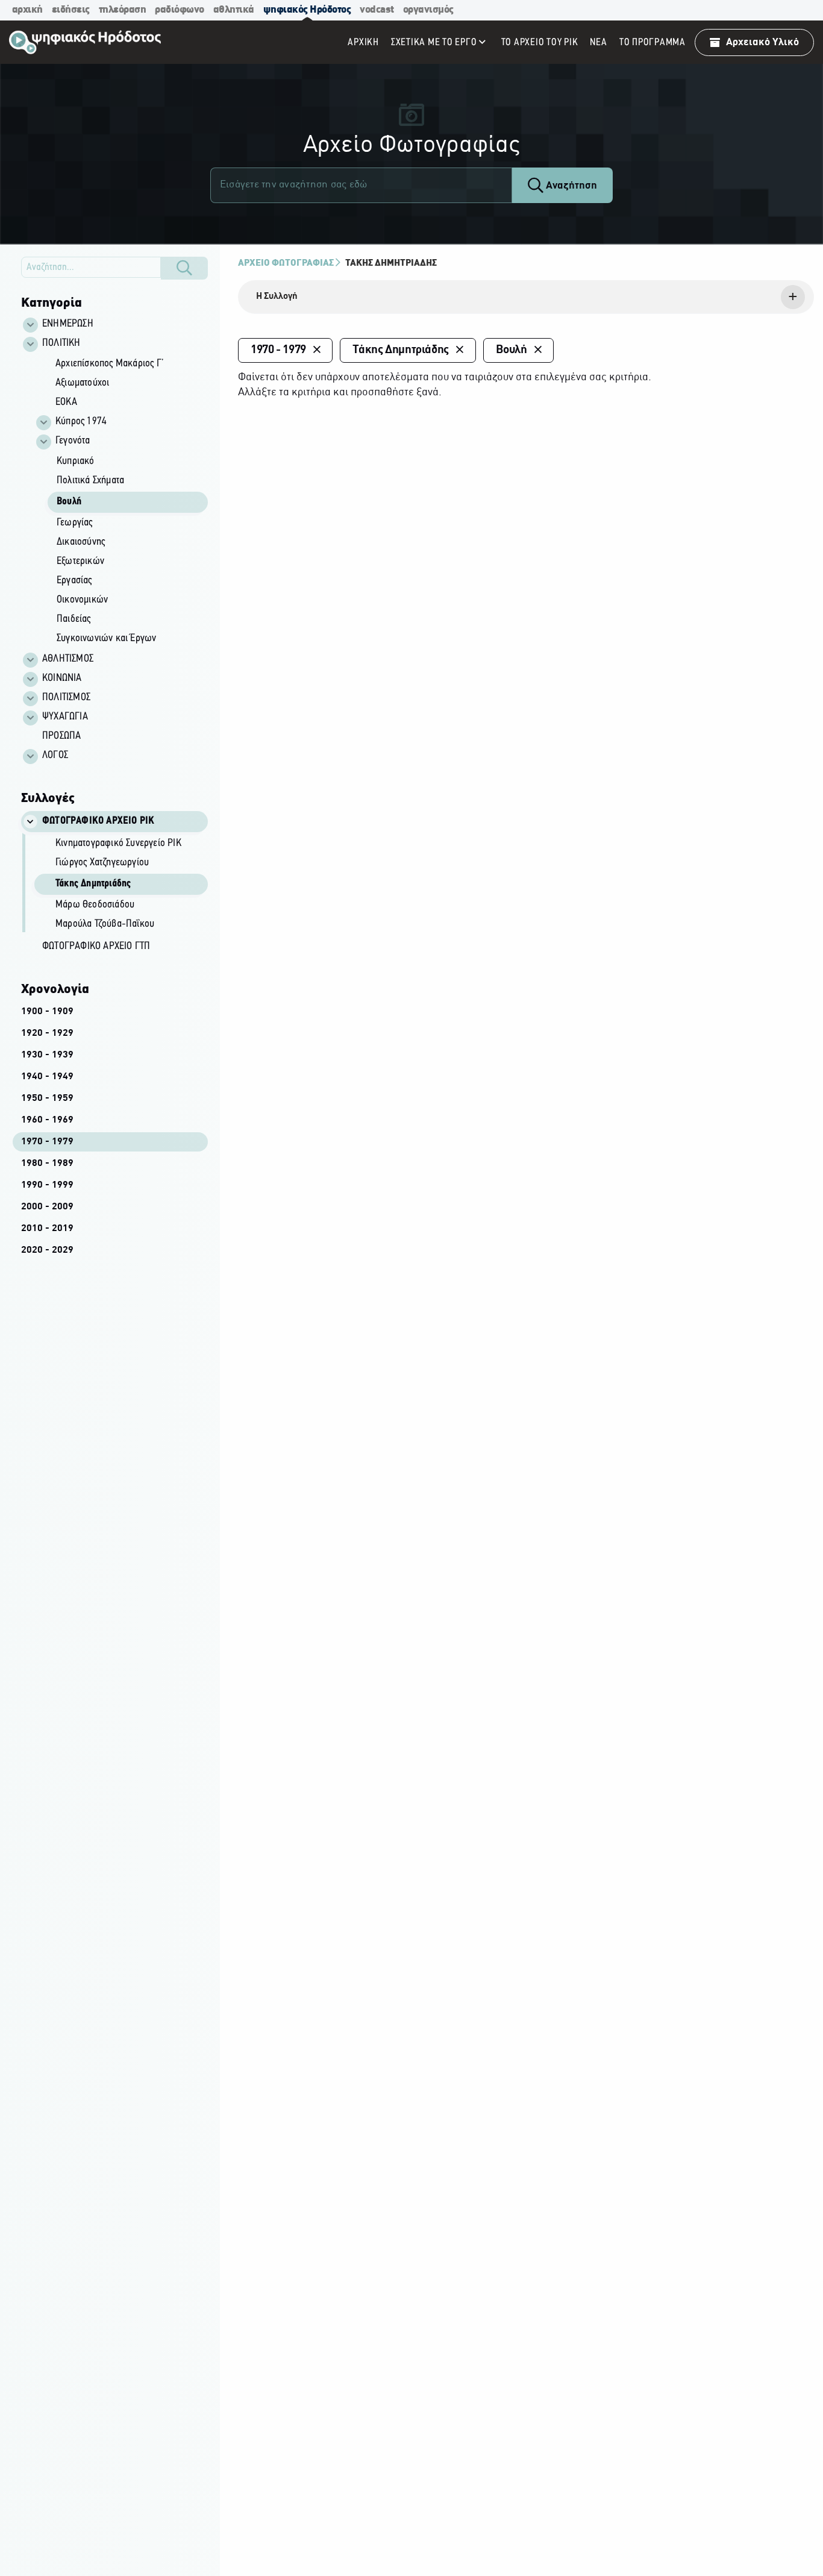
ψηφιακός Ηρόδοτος (307, 10)
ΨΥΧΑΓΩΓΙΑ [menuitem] (65, 717)
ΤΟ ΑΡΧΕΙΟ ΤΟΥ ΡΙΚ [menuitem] (540, 42)
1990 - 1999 (47, 1185)
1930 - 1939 (47, 1055)
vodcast (377, 10)
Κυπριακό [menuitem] (76, 462)
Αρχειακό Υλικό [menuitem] (762, 42)
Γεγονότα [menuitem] (73, 441)
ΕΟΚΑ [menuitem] (66, 403)
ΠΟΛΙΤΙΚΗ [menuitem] (61, 343)
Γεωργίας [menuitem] (75, 523)
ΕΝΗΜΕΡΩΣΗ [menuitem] (68, 324)
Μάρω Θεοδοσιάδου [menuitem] (95, 905)
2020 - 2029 (47, 1250)
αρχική (27, 10)
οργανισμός (428, 10)
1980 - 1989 (47, 1164)
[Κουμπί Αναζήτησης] (184, 268)
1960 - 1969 (47, 1120)
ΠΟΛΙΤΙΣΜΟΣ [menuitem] (66, 698)
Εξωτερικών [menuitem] (80, 562)
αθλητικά (234, 10)
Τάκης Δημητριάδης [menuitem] (93, 884)
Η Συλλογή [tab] (277, 296)
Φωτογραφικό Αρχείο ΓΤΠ (96, 947)
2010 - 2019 (47, 1229)
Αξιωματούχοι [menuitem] (82, 383)
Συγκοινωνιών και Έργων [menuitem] (106, 639)
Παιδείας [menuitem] (74, 619)
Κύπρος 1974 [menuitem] (81, 422)
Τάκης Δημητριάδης (391, 263)
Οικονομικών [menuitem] (82, 600)
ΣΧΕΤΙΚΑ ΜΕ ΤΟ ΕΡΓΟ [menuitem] (434, 42)
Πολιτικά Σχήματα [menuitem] (90, 481)
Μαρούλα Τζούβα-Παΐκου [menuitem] (105, 924)
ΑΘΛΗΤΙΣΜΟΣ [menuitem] (68, 659)
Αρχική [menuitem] (363, 42)
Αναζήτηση (570, 186)
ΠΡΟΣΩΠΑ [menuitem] (61, 736)
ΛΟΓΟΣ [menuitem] (55, 756)
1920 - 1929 (47, 1033)
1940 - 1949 (47, 1077)
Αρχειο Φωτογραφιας (286, 263)
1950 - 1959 (47, 1098)
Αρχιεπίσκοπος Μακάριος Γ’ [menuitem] (110, 364)
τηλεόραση (123, 10)
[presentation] (526, 297)
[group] (121, 502)
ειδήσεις (71, 10)
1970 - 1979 (47, 1142)
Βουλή (512, 350)
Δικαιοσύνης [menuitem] (81, 542)
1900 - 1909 (47, 1012)
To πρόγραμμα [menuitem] (652, 42)
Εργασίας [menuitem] (74, 581)
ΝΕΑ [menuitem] (598, 42)
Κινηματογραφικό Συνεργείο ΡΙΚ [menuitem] (118, 844)
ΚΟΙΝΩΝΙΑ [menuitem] (62, 678)
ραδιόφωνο (180, 10)
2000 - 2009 (47, 1207)
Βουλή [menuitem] (69, 502)
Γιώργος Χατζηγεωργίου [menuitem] (102, 863)
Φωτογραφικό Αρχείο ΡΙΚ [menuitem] (98, 821)
